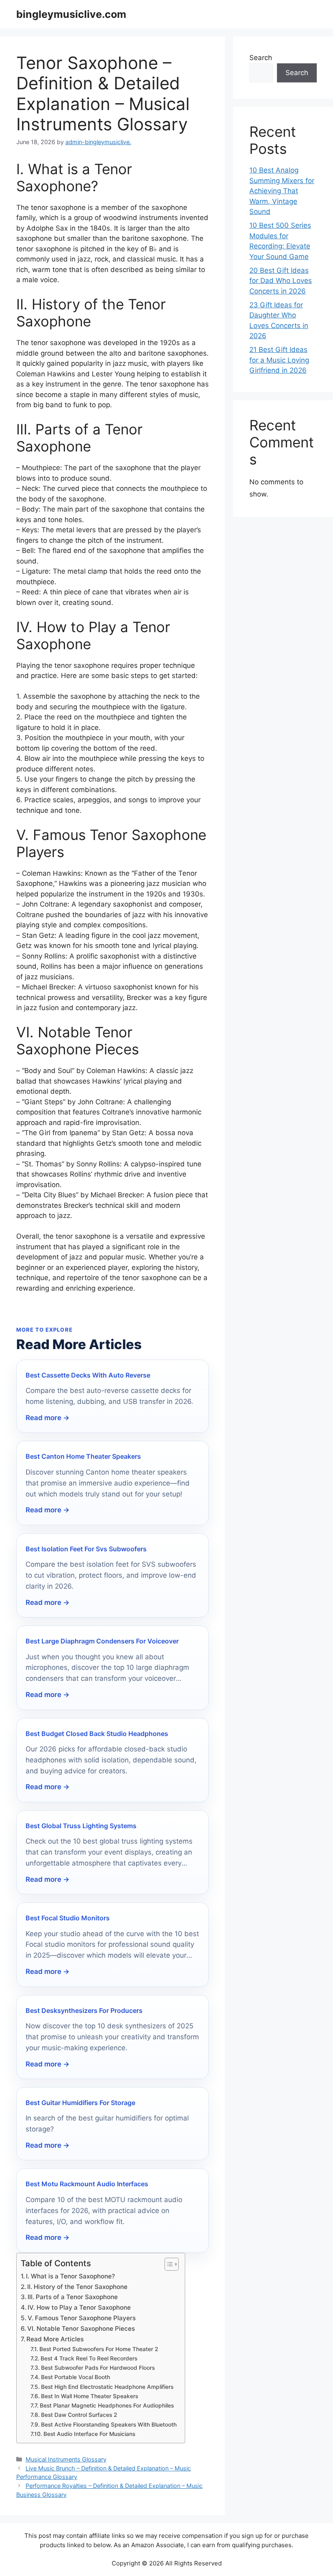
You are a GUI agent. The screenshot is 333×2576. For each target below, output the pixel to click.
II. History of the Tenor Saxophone (77, 2287)
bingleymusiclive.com (71, 14)
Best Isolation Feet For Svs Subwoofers (86, 1549)
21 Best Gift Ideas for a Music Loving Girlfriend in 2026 (279, 360)
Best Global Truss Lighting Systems (81, 1826)
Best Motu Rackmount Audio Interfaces (87, 2184)
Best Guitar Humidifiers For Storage (80, 2103)
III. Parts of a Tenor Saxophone (73, 2297)
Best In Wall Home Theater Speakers (90, 2396)
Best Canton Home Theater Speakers (83, 1456)
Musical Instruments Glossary (66, 2459)
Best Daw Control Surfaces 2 (79, 2415)
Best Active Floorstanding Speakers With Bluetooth (109, 2425)
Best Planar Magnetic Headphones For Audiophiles (107, 2405)
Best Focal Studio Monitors (68, 1918)
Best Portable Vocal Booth (76, 2377)
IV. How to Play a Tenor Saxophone (79, 2307)
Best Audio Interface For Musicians (89, 2434)
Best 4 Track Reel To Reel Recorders (89, 2358)
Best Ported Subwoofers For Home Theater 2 (99, 2349)
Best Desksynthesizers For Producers (84, 2010)
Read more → (48, 1418)
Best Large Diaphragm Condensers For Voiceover (102, 1641)
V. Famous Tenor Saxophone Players (82, 2318)
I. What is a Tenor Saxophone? (70, 2276)
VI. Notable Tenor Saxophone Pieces (81, 2329)
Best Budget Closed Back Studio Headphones (97, 1734)
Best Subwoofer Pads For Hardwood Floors (98, 2368)
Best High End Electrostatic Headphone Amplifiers (107, 2387)
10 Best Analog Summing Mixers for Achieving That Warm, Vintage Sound (282, 191)
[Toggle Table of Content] (168, 2264)
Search (261, 58)
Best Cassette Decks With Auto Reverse (88, 1375)
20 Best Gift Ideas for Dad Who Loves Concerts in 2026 (281, 281)
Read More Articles (55, 2339)
